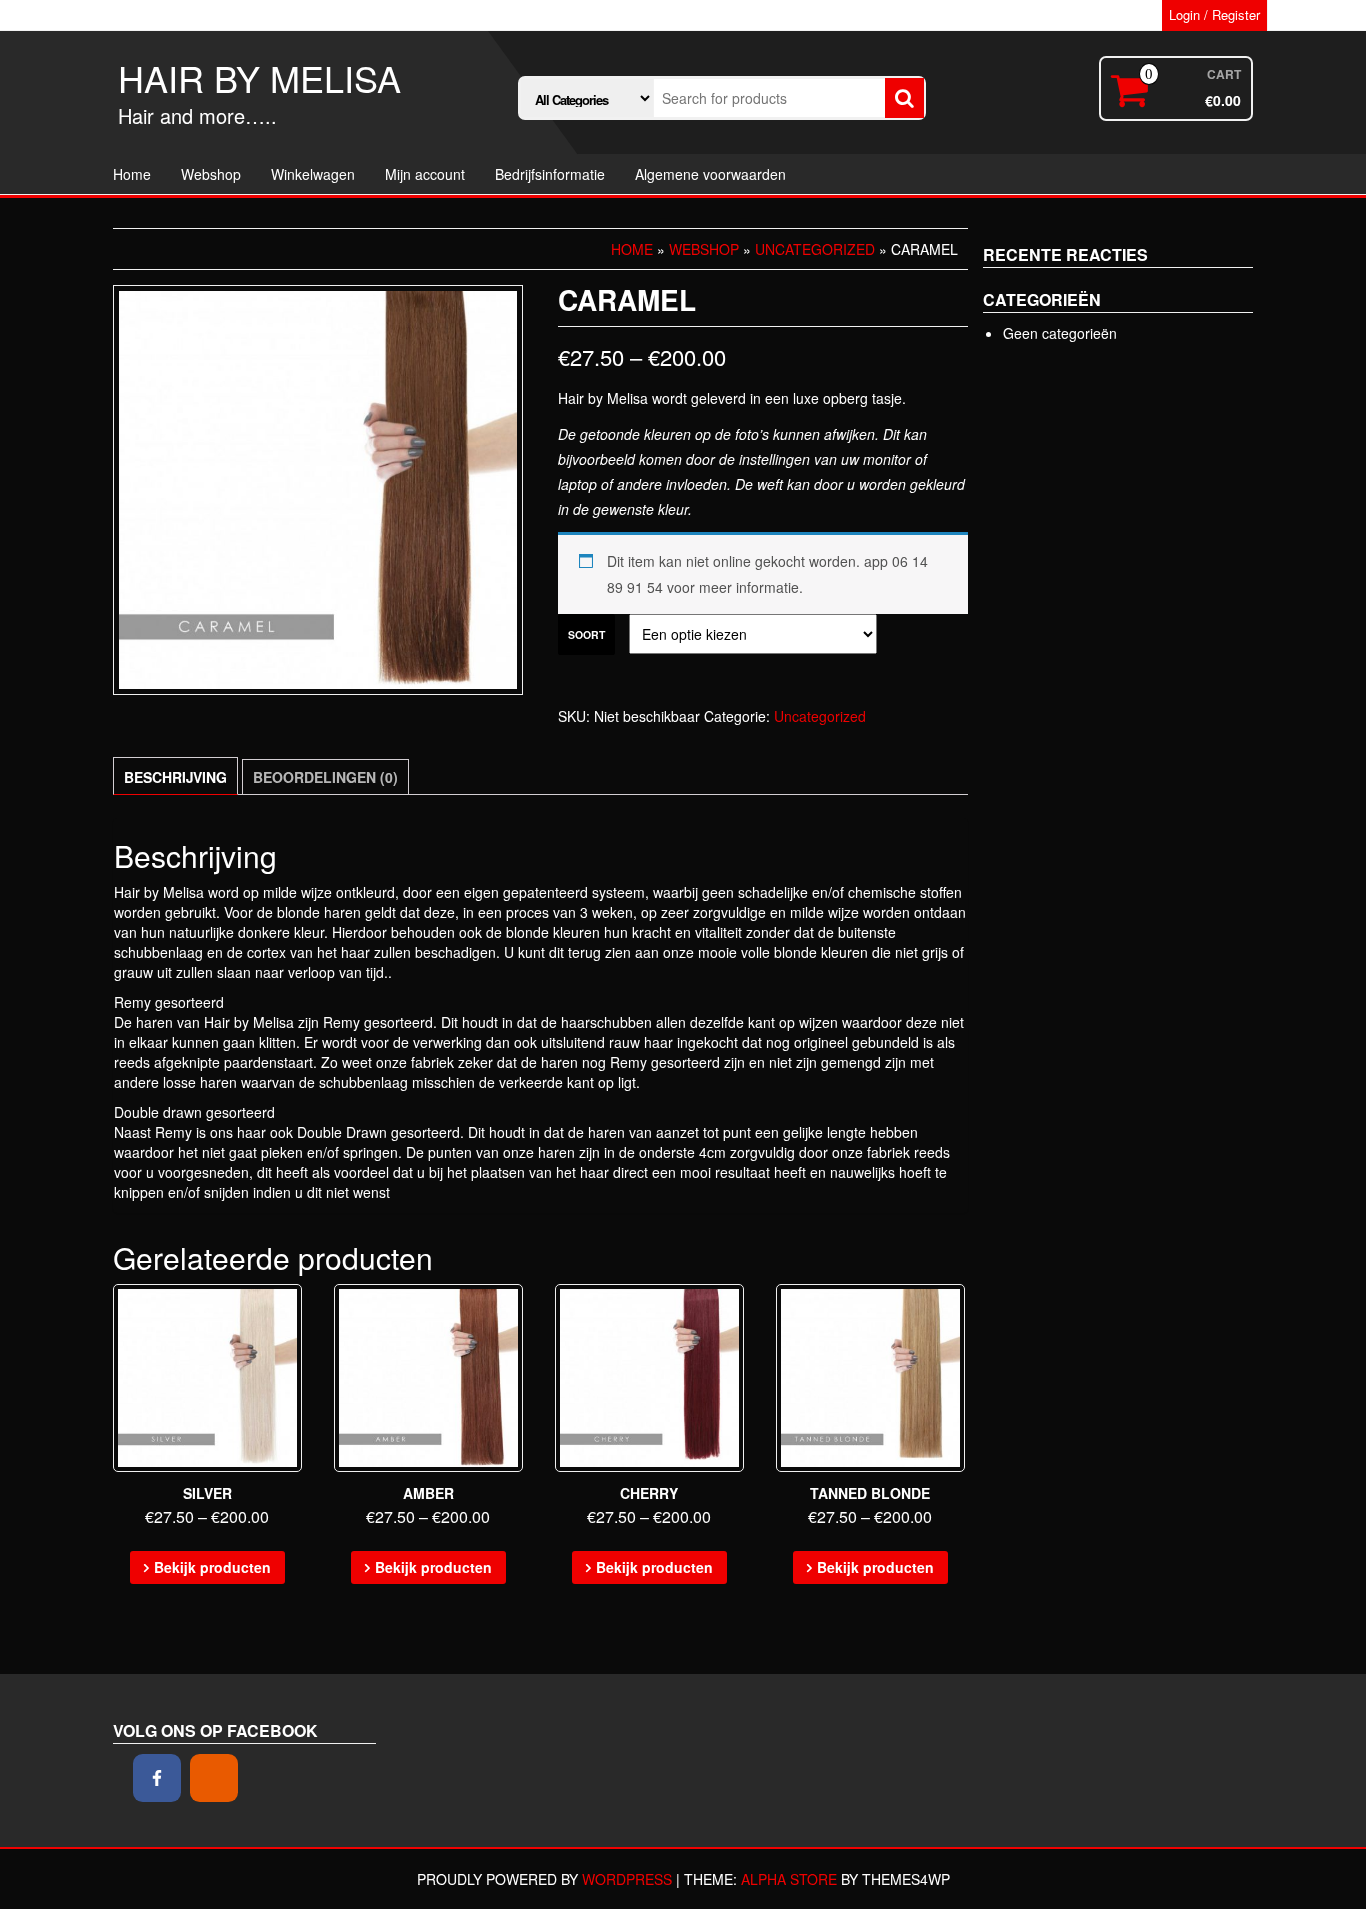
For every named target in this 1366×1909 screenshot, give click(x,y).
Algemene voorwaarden (710, 174)
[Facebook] (157, 1778)
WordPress (627, 1879)
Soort (586, 634)
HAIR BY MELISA (259, 77)
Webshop (211, 174)
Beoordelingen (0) (325, 777)
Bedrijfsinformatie (550, 174)
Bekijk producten (212, 1567)
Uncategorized (815, 249)
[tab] (175, 776)
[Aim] (214, 1778)
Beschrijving (175, 777)
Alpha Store (789, 1879)
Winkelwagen (313, 174)
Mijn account (425, 174)
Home (132, 174)
